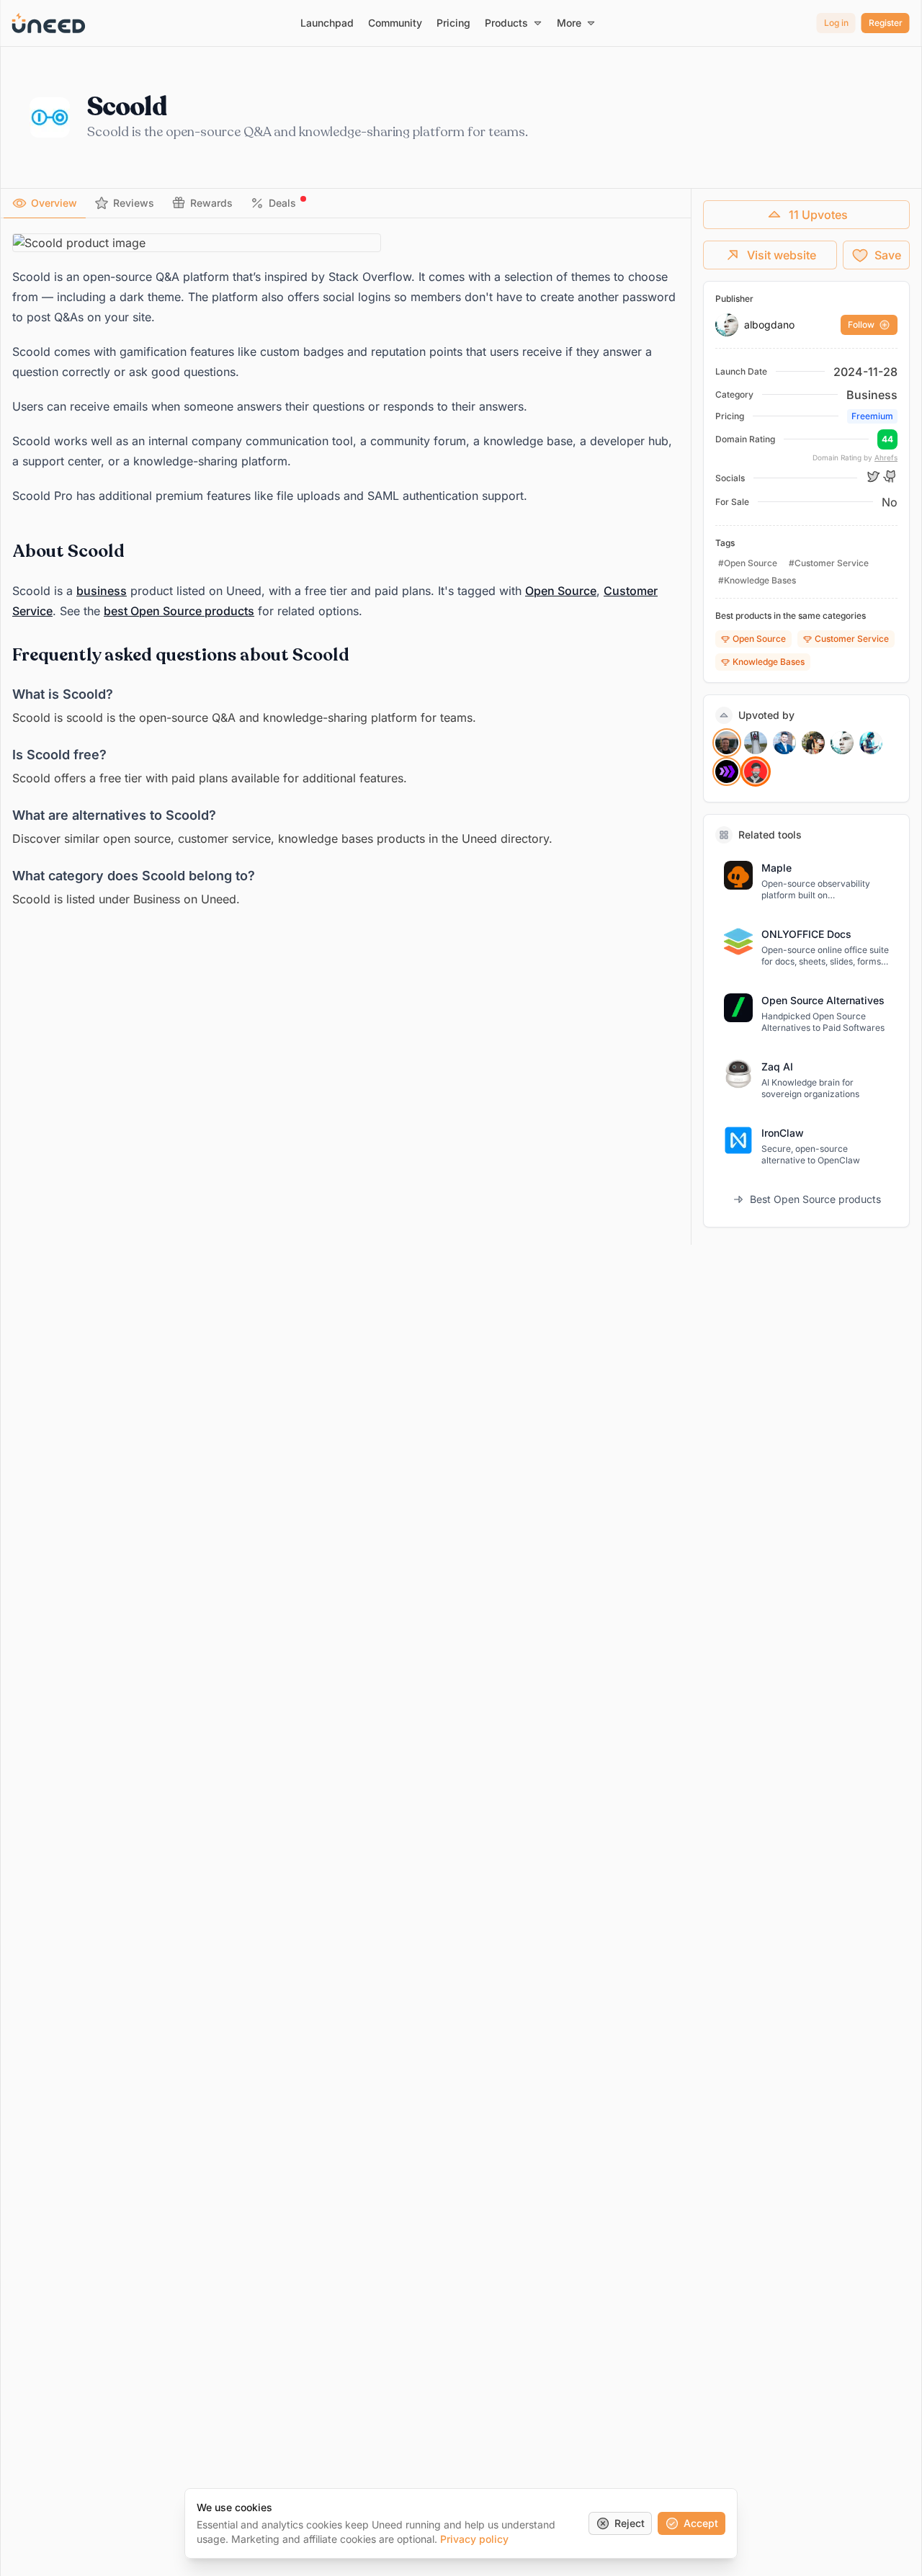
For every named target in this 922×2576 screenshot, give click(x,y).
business (102, 591)
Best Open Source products (815, 1199)
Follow (861, 325)
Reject (630, 2523)
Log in (836, 23)
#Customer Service (829, 563)
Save (888, 255)
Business (872, 395)
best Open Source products (179, 611)
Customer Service (852, 639)
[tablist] (346, 204)
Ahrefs (886, 457)
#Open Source (748, 563)
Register (886, 23)
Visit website (782, 255)
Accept (701, 2523)
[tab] (45, 203)
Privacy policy (474, 2539)
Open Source (561, 591)
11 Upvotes (818, 215)
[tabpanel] (346, 571)
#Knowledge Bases (757, 580)
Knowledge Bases (769, 662)
